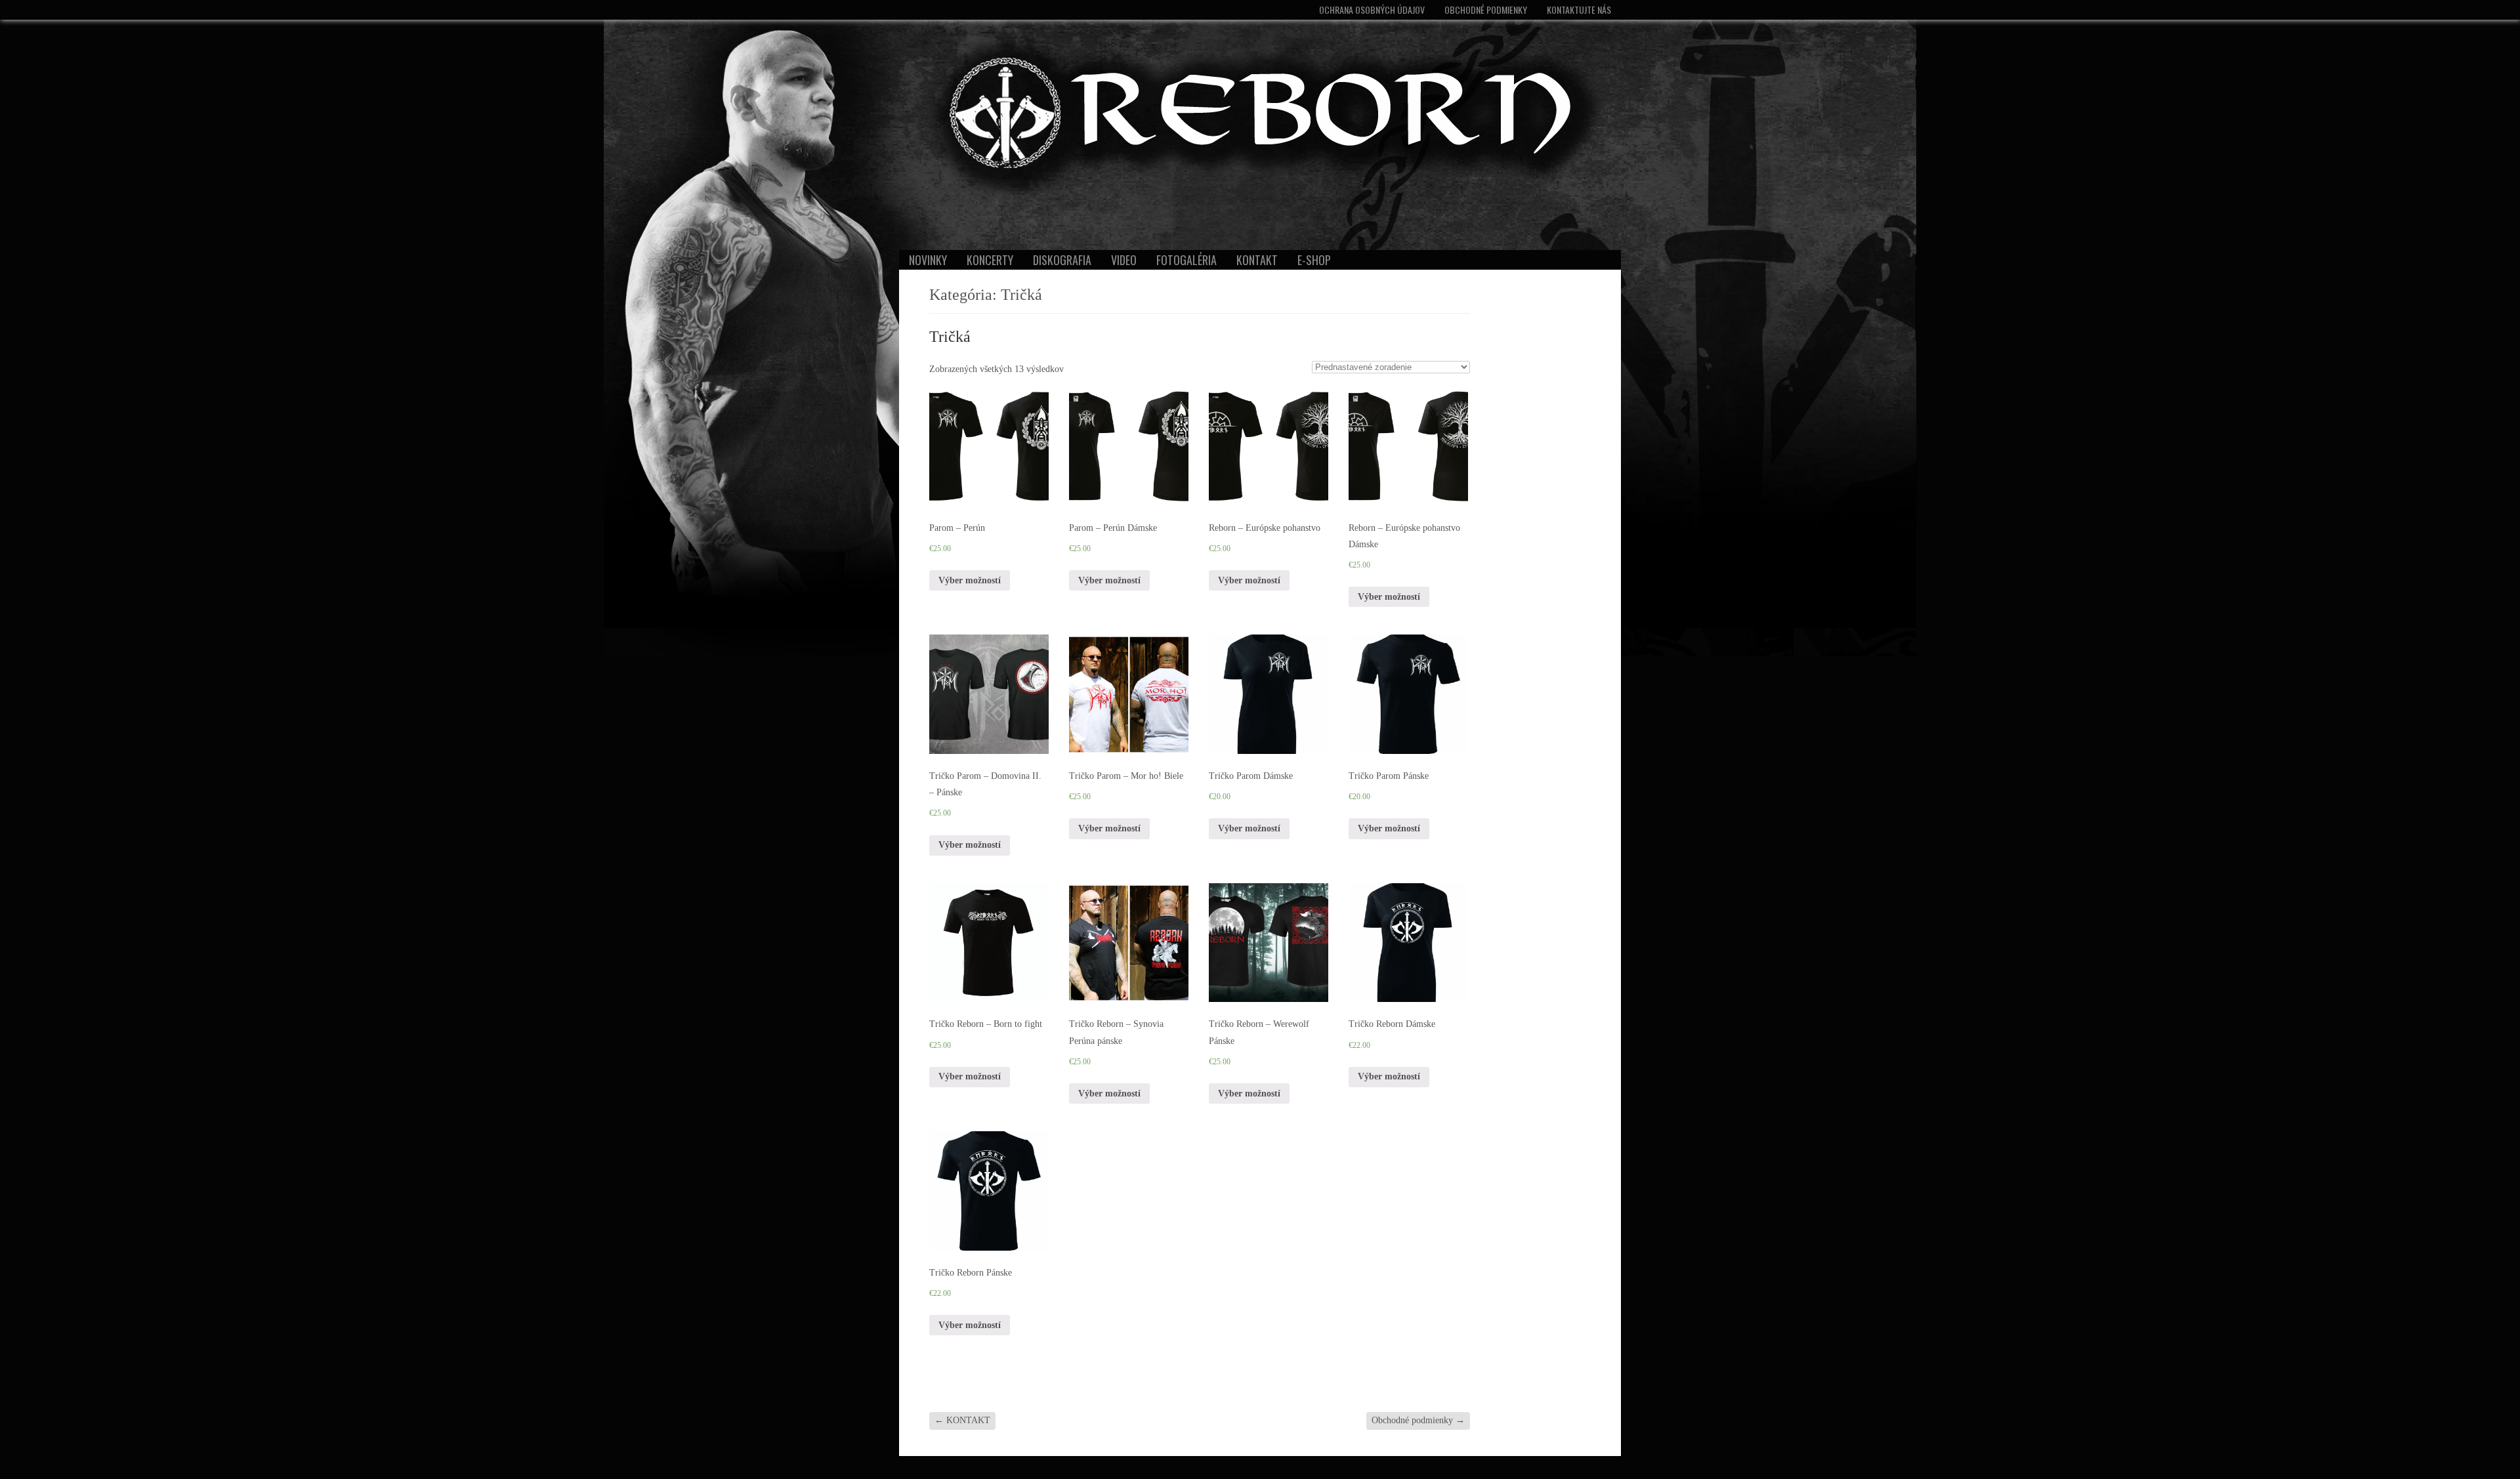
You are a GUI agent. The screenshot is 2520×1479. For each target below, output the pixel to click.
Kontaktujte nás (1579, 10)
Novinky (928, 260)
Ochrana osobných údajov (1372, 10)
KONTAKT (1257, 260)
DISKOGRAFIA (1062, 260)
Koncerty (990, 260)
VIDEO (1124, 260)
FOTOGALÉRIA (1186, 260)
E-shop (1314, 260)
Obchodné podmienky (1486, 10)
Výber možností (970, 580)
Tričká (950, 337)
